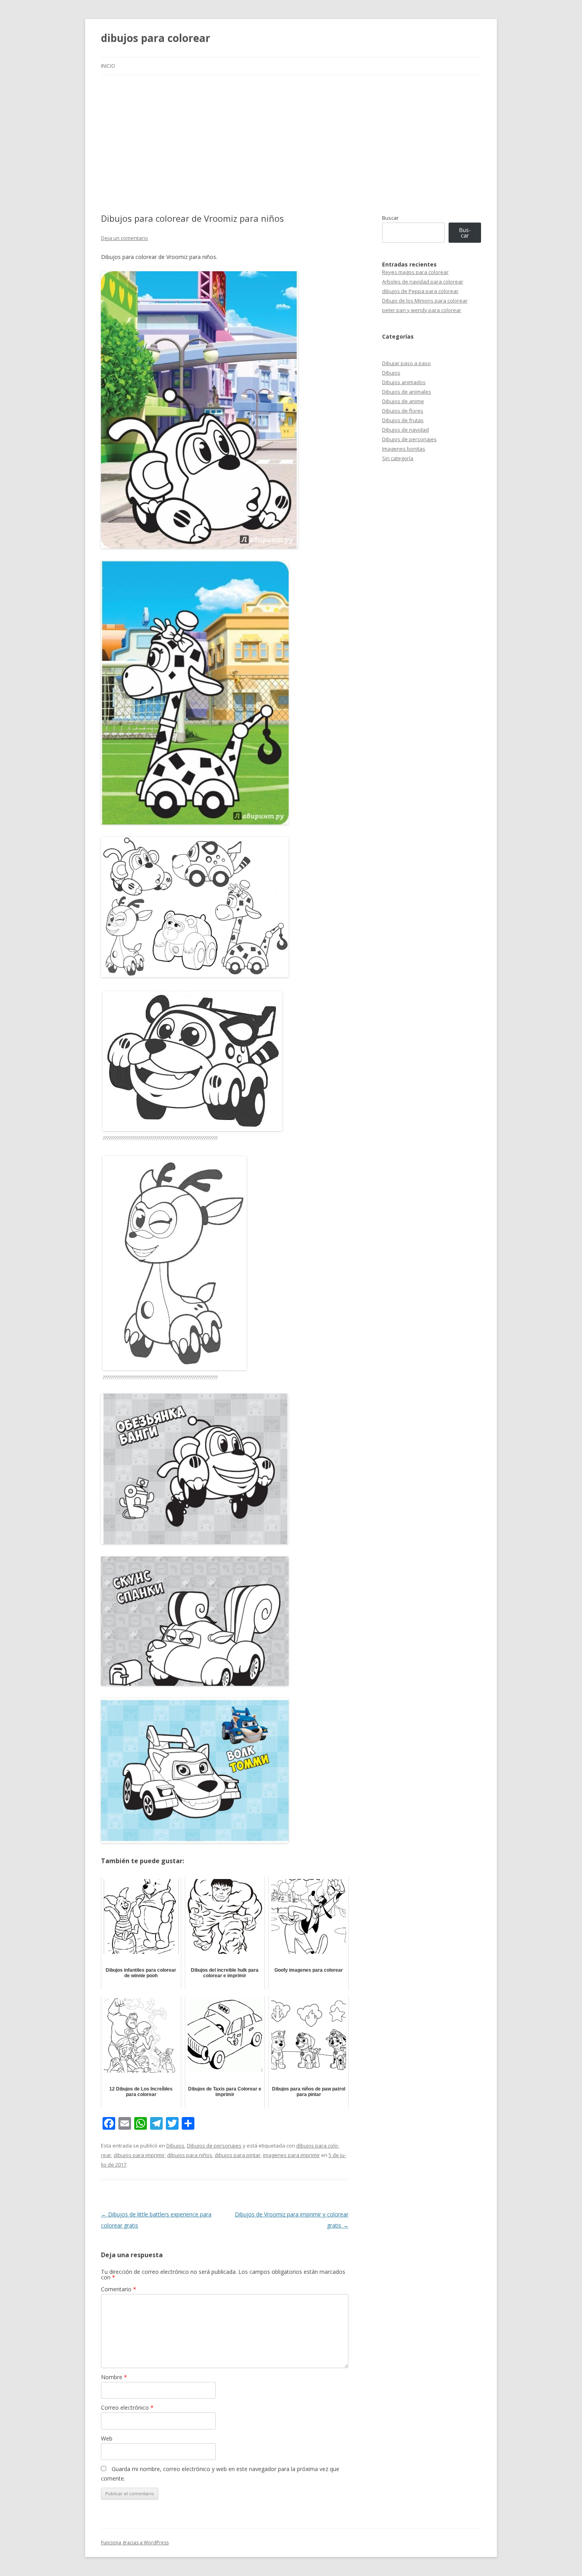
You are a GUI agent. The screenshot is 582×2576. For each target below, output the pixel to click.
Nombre (114, 2377)
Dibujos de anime (403, 401)
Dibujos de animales (407, 392)
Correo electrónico (127, 2408)
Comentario (119, 2289)
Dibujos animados (404, 382)
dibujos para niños (190, 2155)
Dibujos (175, 2146)
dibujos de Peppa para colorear (420, 291)
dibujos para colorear (156, 38)
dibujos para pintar (238, 2155)
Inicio (108, 66)
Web (107, 2438)
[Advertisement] (291, 135)
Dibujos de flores (403, 411)
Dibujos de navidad (405, 430)
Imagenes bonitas (404, 449)
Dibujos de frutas (403, 420)
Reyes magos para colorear (415, 272)
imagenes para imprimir (291, 2155)
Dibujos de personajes (214, 2146)
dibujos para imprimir (139, 2155)
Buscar (390, 218)
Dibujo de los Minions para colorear (425, 301)
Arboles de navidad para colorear (423, 282)
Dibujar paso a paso (406, 363)
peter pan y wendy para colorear (422, 310)
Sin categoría (398, 458)
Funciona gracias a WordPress (135, 2543)
